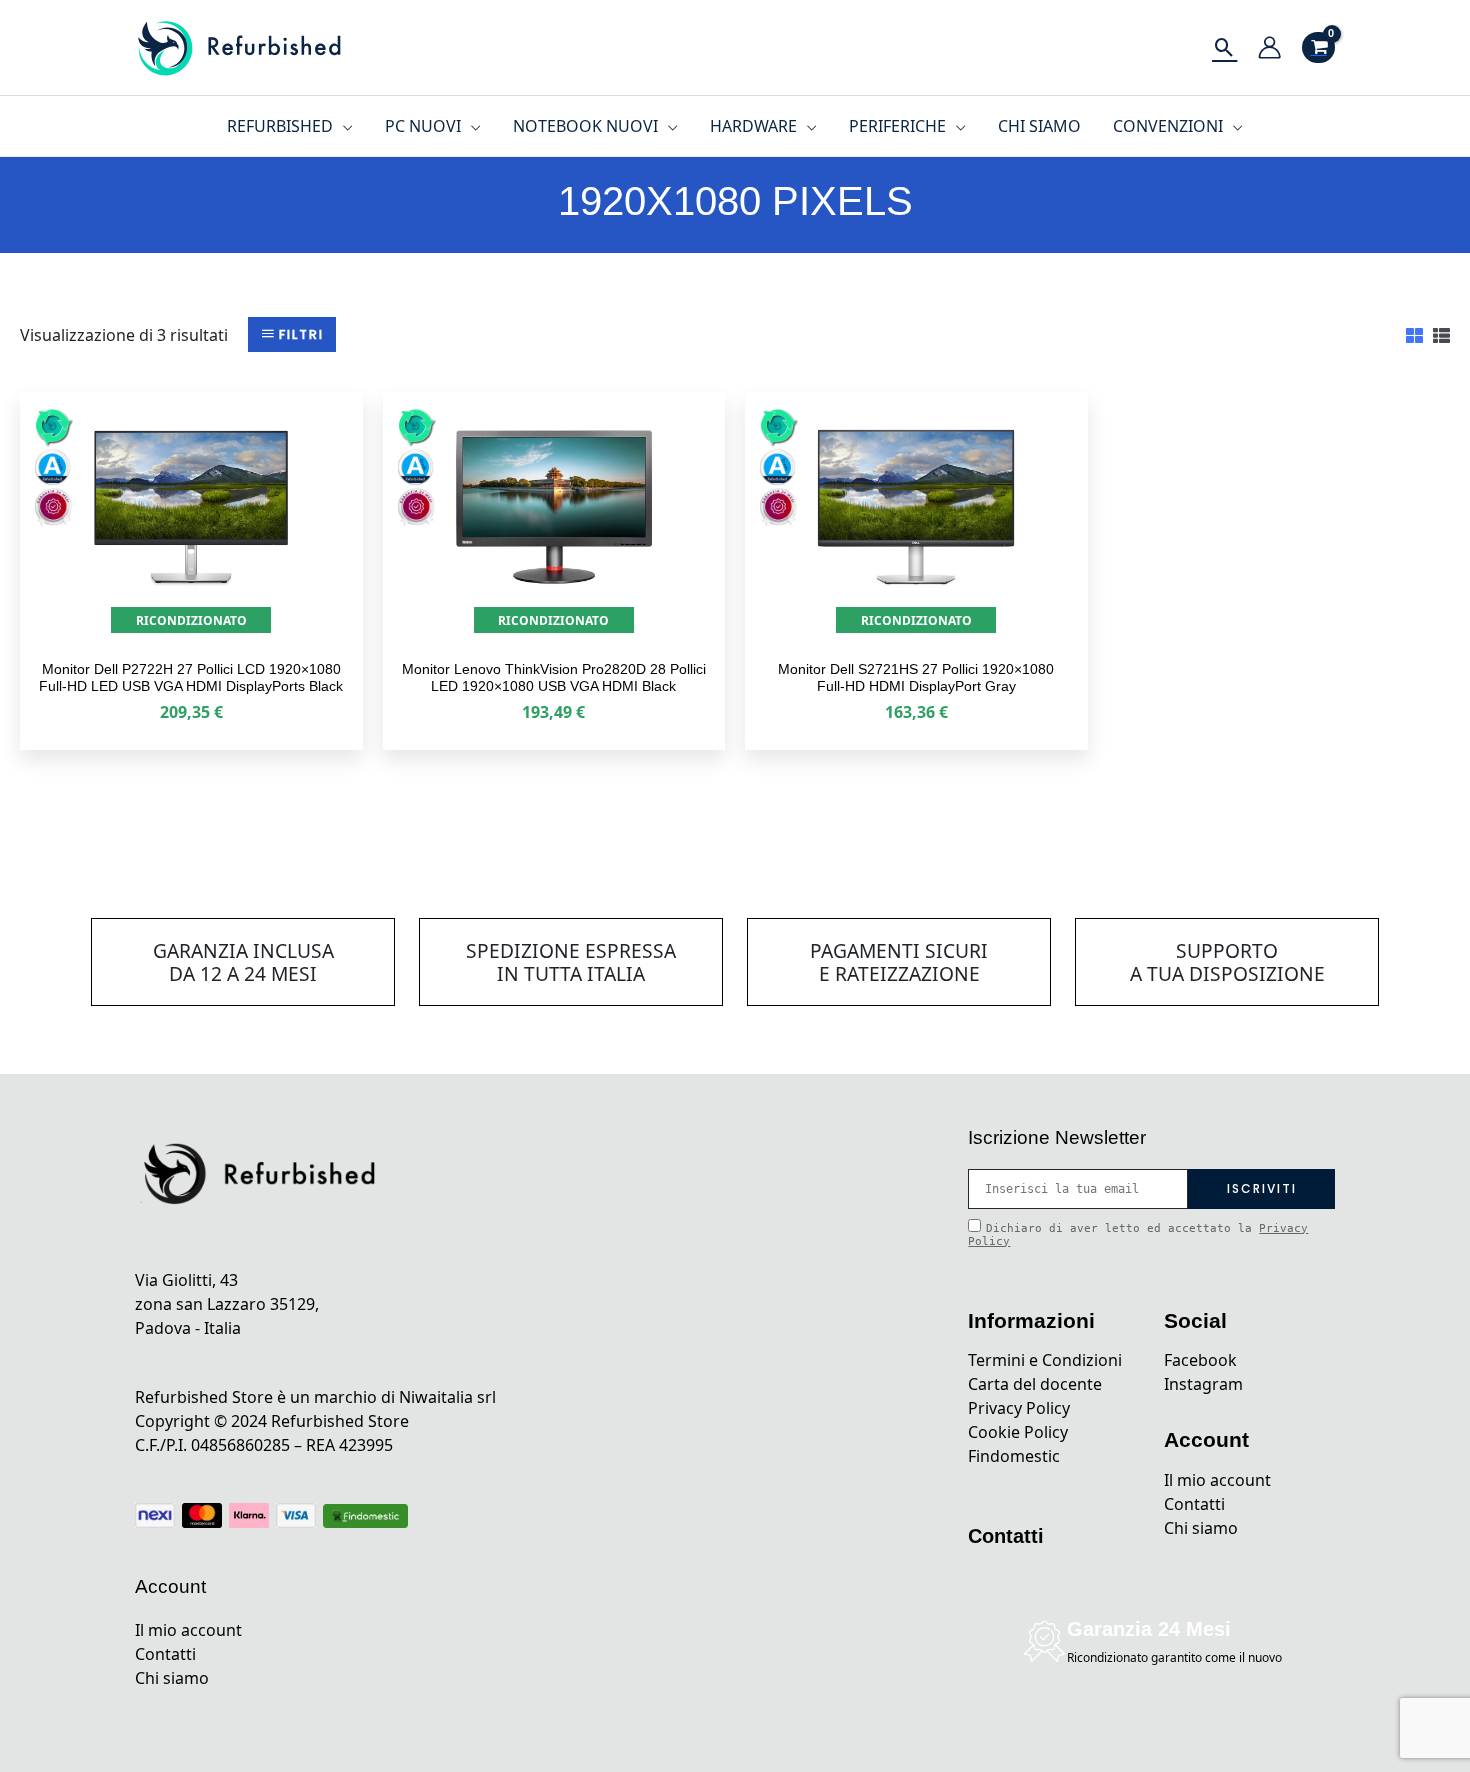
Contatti (165, 1654)
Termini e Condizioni (1045, 1360)
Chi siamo (172, 1678)
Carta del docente (1035, 1384)
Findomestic (1014, 1456)
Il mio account (188, 1630)
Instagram (1203, 1384)
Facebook (1200, 1360)
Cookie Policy (1018, 1432)
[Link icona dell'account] (1269, 47)
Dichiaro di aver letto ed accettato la (1138, 1235)
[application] (343, 126)
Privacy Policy (1019, 1408)
